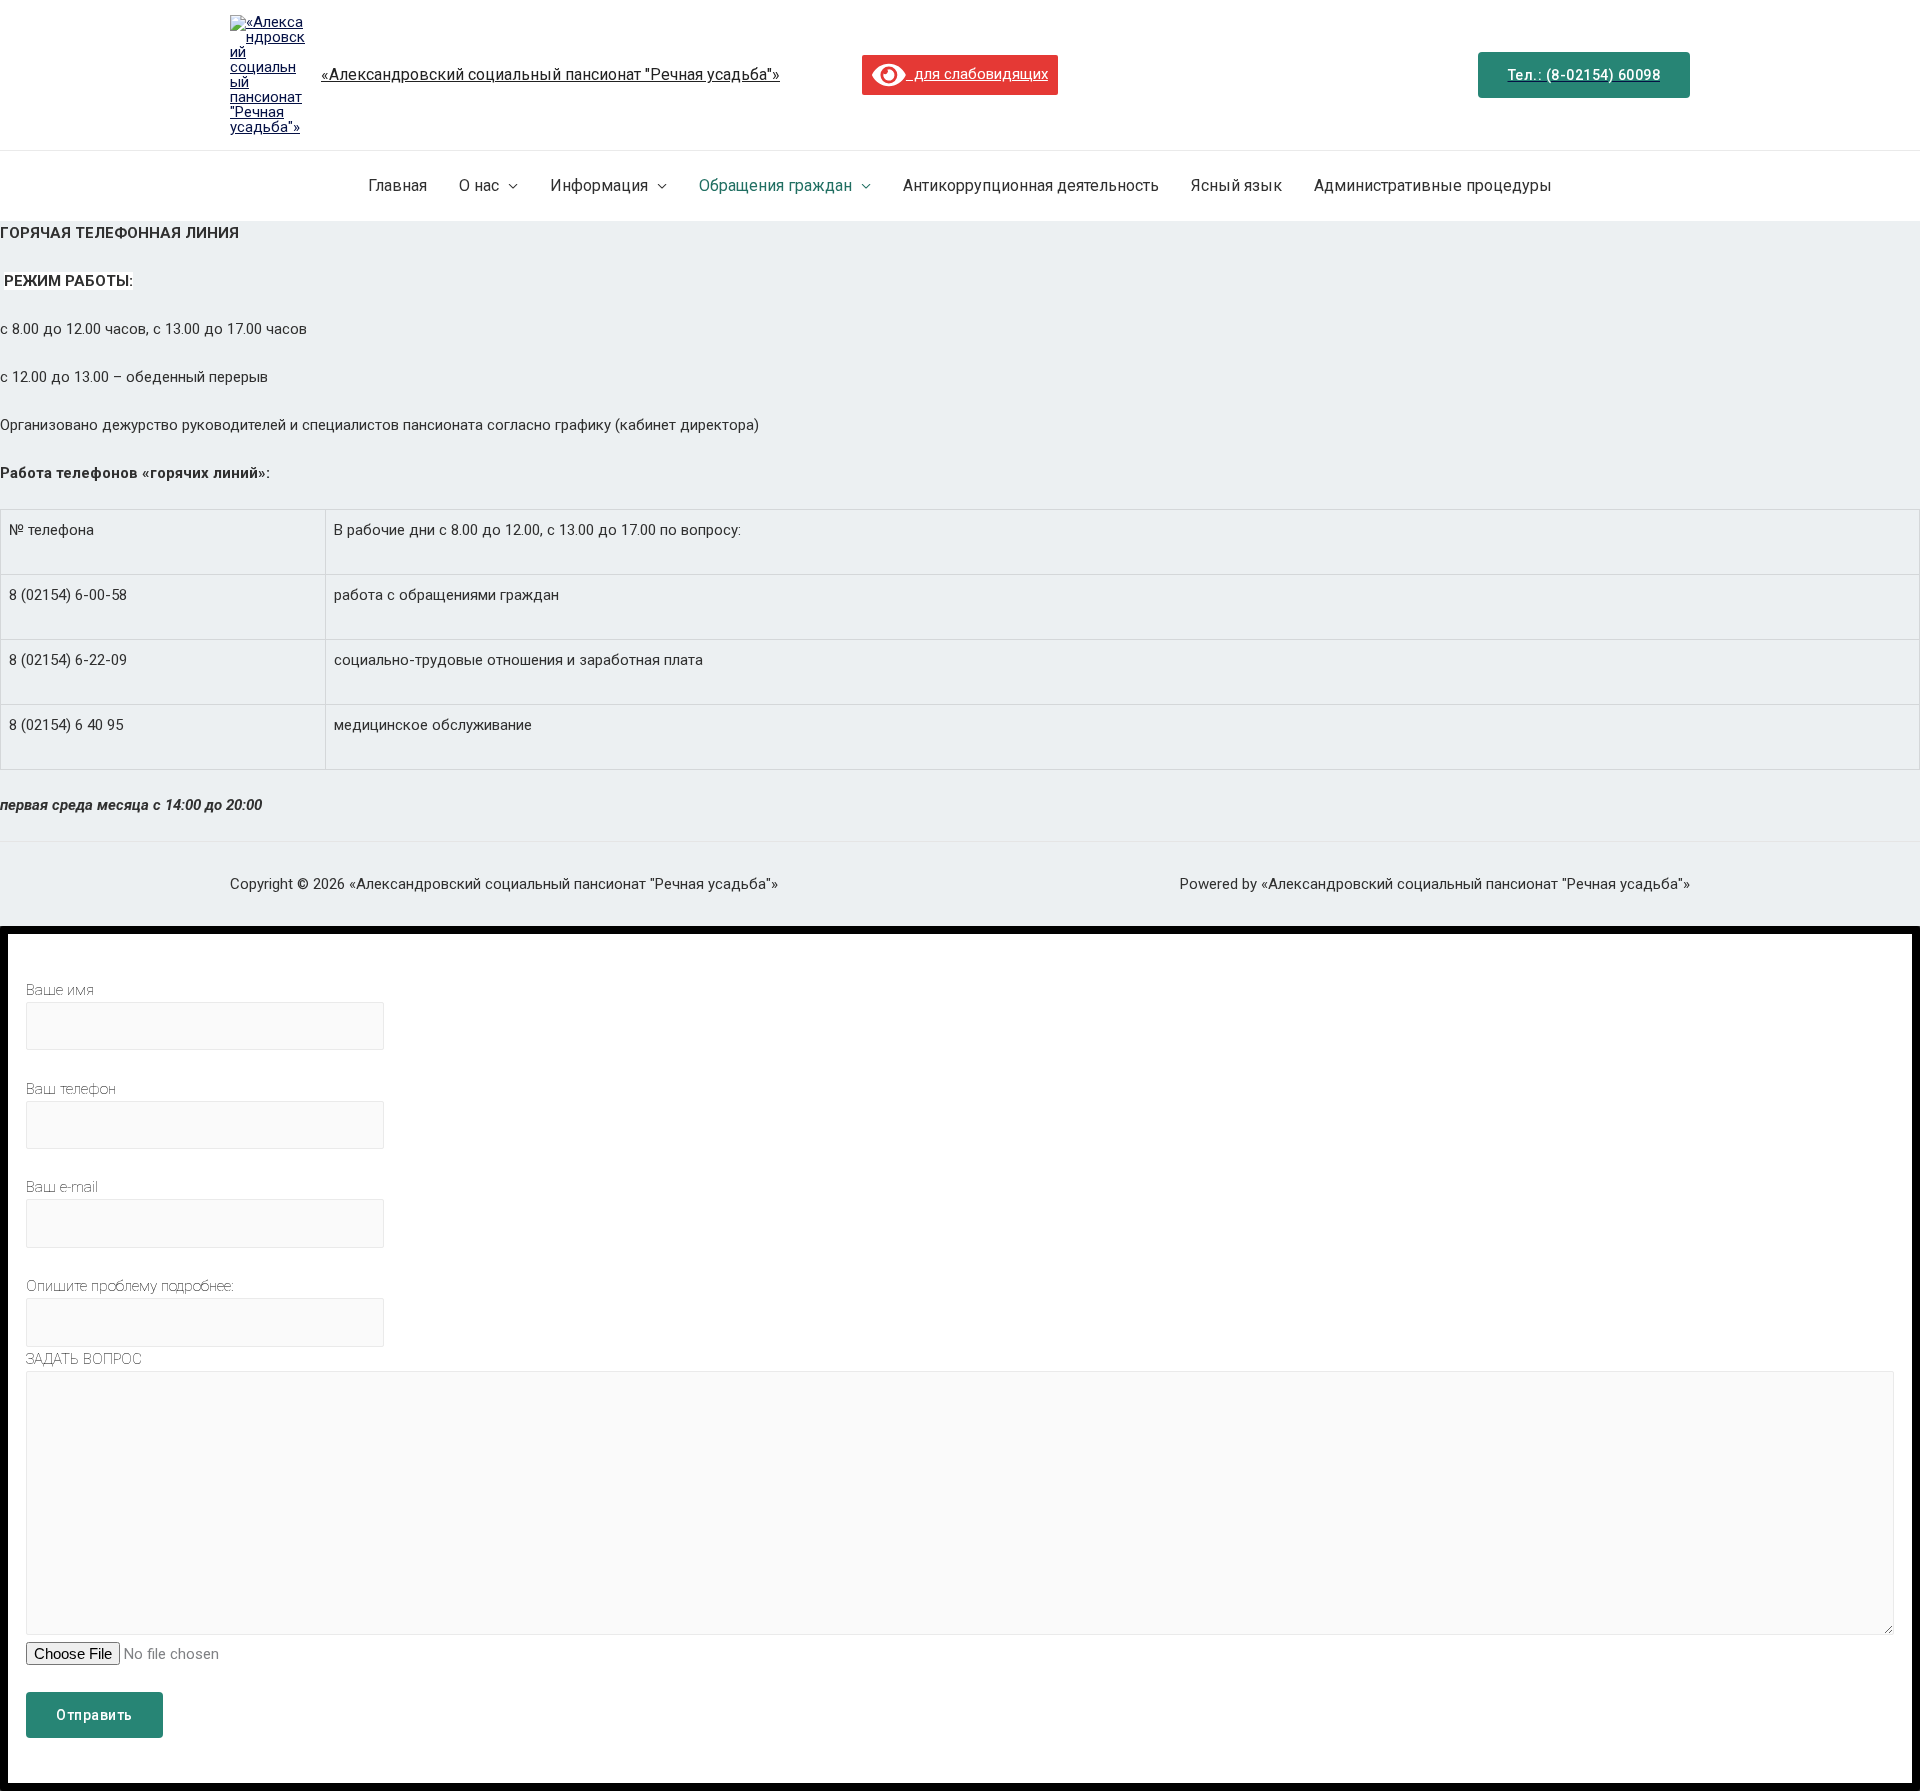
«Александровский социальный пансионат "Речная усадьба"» (550, 74)
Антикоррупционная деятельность (1031, 185)
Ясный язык (1236, 185)
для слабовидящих (977, 74)
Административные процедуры (1433, 185)
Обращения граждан (775, 185)
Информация (599, 185)
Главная (397, 185)
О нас (479, 185)
